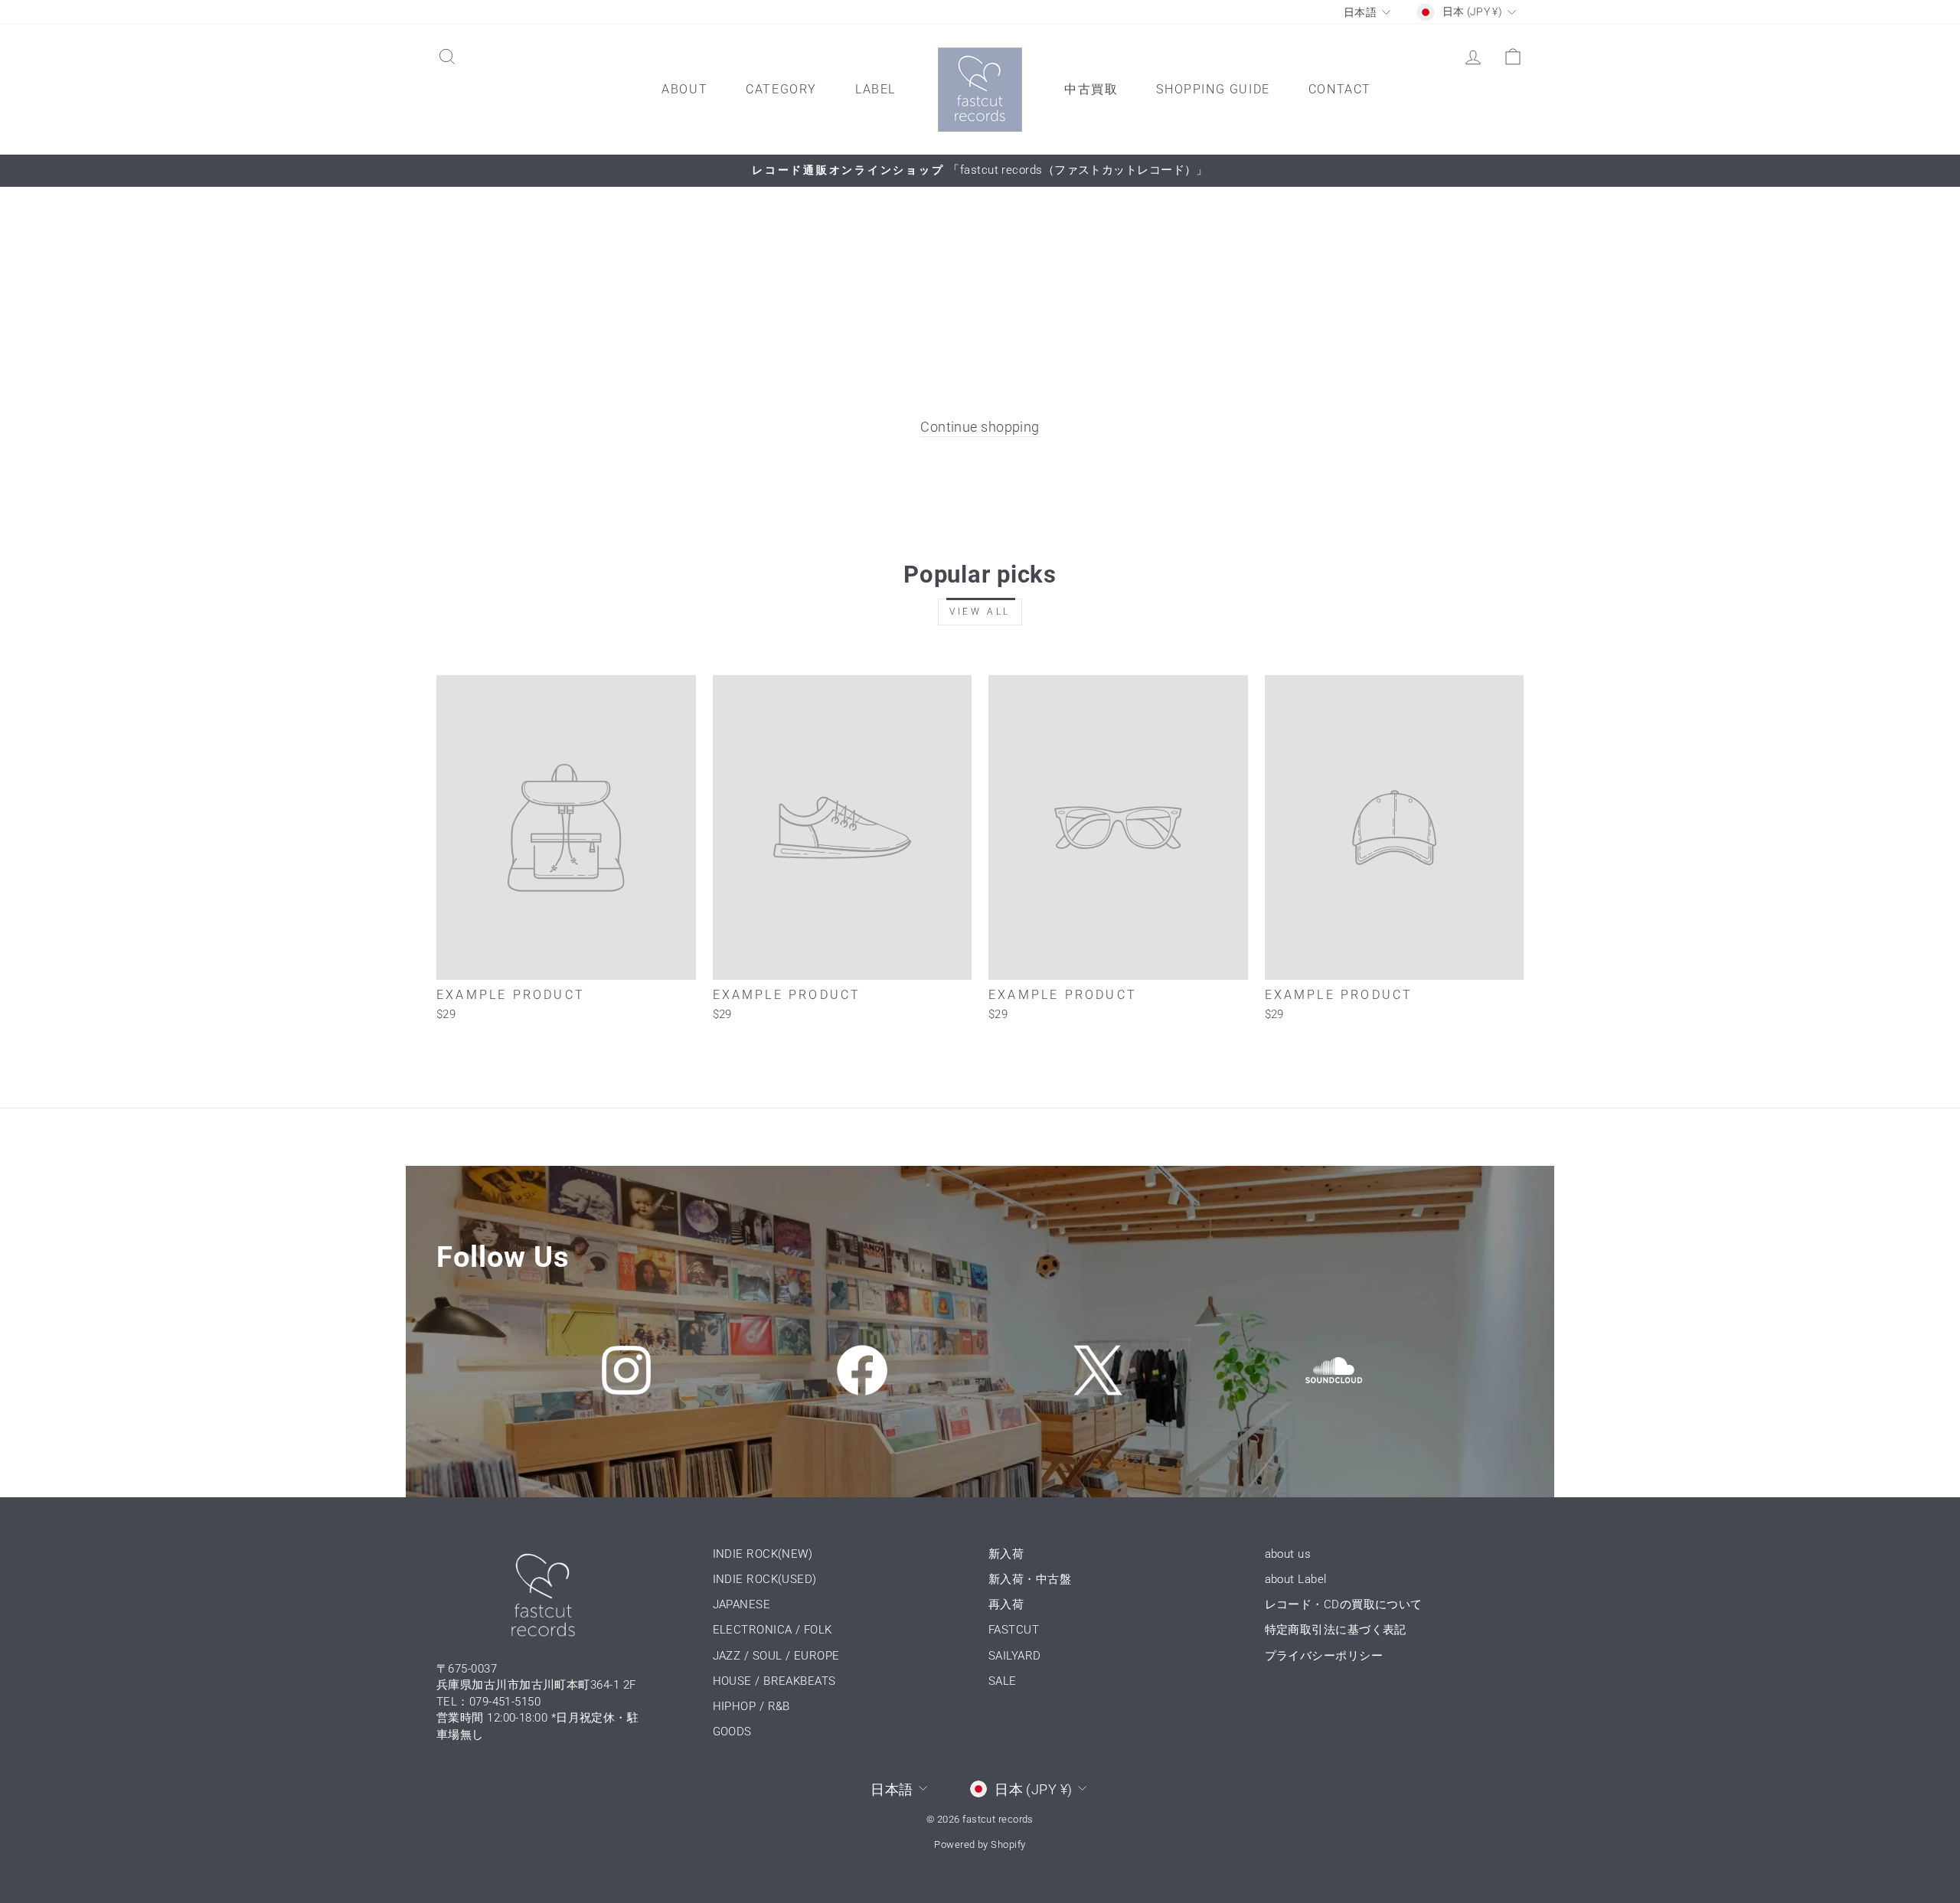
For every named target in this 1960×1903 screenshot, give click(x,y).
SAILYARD (1015, 1656)
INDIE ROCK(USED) (765, 1579)
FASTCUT (1014, 1630)
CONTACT (1340, 89)
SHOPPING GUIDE (1213, 89)
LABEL (875, 89)
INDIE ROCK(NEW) (763, 1554)
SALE (1003, 1681)
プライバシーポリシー (1324, 1656)
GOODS (732, 1732)
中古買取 (1091, 89)
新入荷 (1006, 1554)
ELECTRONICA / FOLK (773, 1630)
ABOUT (684, 89)
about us (1288, 1554)
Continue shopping (980, 427)
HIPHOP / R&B (751, 1706)
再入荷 (1006, 1604)
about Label (1296, 1579)
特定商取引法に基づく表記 (1336, 1630)
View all (980, 612)
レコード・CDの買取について (1344, 1604)
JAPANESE (742, 1604)
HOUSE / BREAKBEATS (774, 1681)
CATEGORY (781, 89)
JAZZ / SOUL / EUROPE (776, 1656)
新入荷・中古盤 (1030, 1579)
